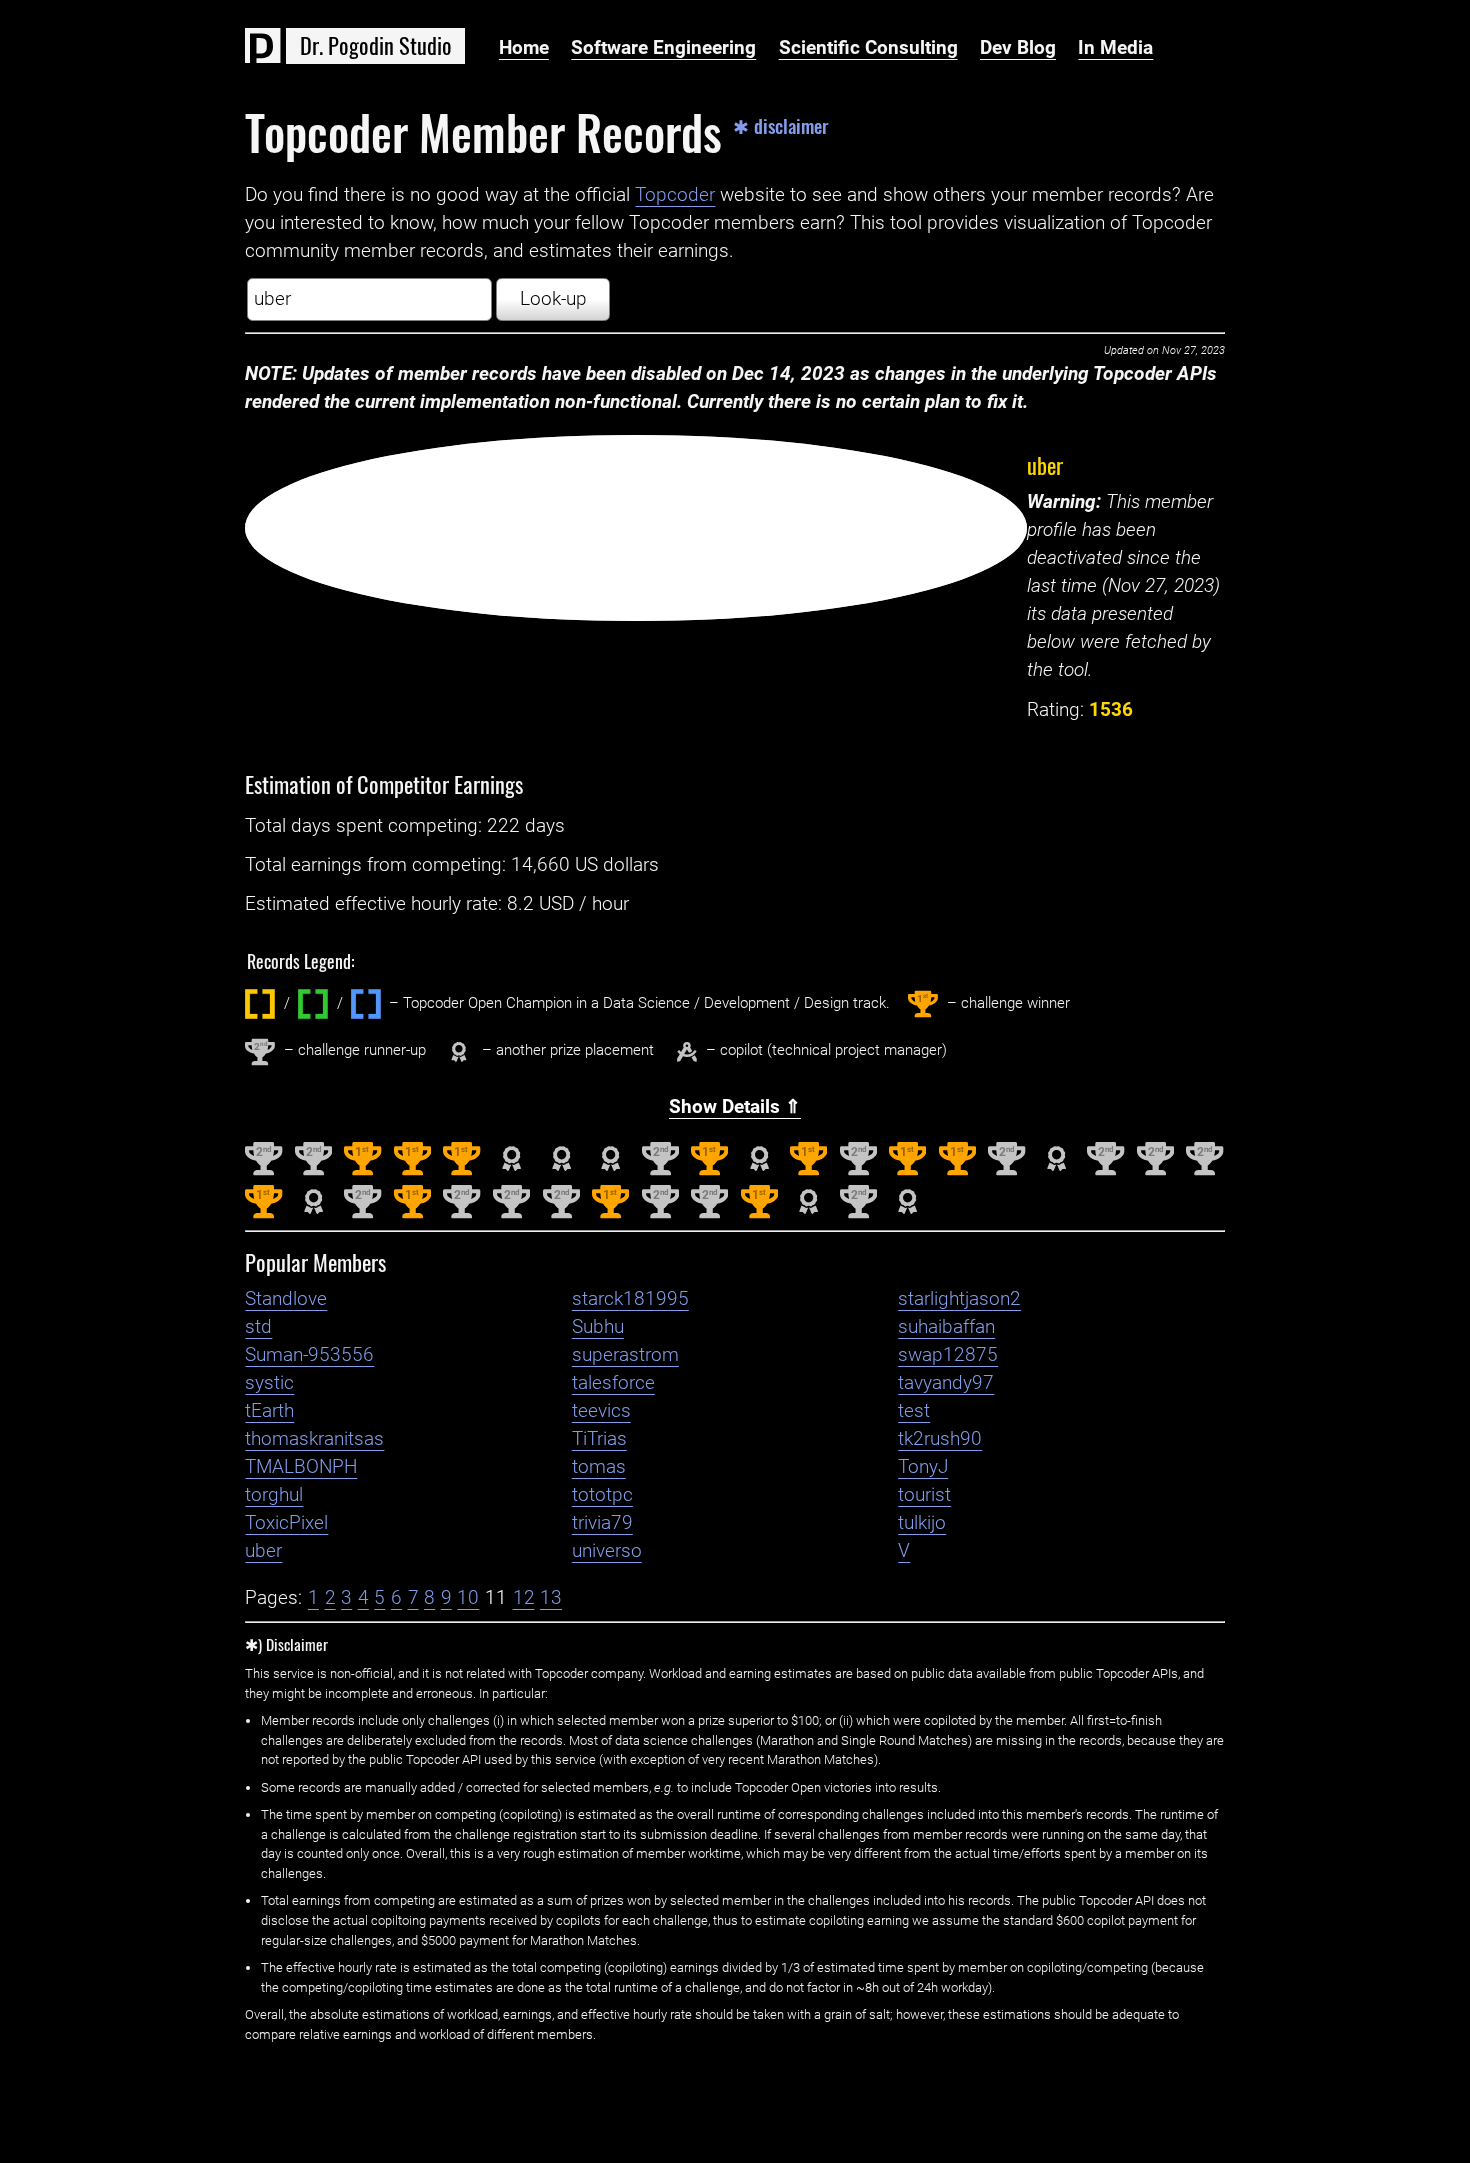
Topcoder (675, 195)
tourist (924, 1495)
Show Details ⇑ (735, 1107)
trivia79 (602, 1523)
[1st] (362, 1171)
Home (524, 48)
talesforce (613, 1383)
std (258, 1327)
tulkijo (922, 1523)
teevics (601, 1411)
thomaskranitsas (314, 1439)
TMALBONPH (301, 1467)
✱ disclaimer (781, 126)
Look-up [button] (553, 299)
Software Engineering (663, 48)
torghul (274, 1495)
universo (607, 1551)
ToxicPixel (286, 1523)
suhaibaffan (946, 1327)
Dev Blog (1018, 48)
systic (269, 1383)
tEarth (269, 1411)
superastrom (625, 1355)
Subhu (598, 1327)
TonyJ (923, 1467)
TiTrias (599, 1439)
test (914, 1411)
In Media (1115, 48)
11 (496, 1598)
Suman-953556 (309, 1355)
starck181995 (630, 1299)
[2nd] (263, 1171)
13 (551, 1598)
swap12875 (948, 1355)
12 (524, 1598)
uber (1045, 464)
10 (468, 1598)
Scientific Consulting (868, 48)
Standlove (286, 1299)
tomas (599, 1467)
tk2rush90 (940, 1439)
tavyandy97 (946, 1383)
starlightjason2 (959, 1299)
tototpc (602, 1495)
